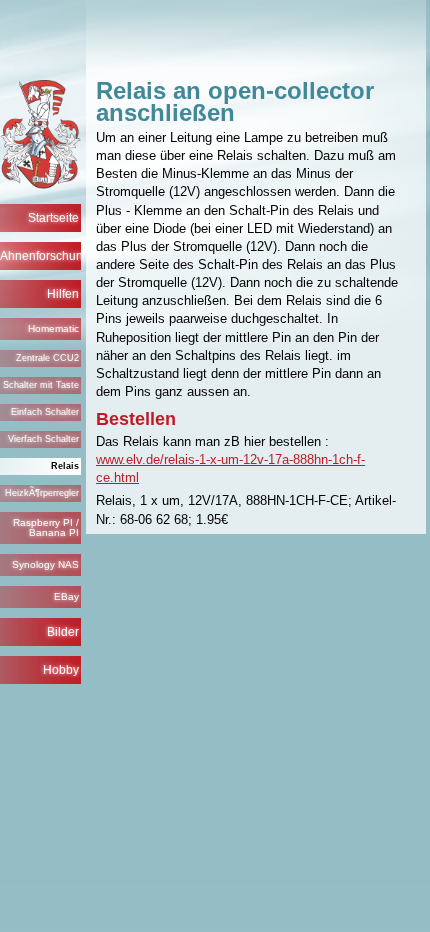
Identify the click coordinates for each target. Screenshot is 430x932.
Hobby (61, 670)
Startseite (53, 218)
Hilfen (63, 294)
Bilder (63, 632)
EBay (66, 596)
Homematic (53, 328)
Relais (65, 466)
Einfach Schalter (45, 412)
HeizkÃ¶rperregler (42, 493)
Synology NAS (45, 564)
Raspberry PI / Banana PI (46, 527)
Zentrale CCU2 (47, 358)
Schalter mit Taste (41, 385)
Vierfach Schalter (43, 439)
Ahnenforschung (40, 256)
